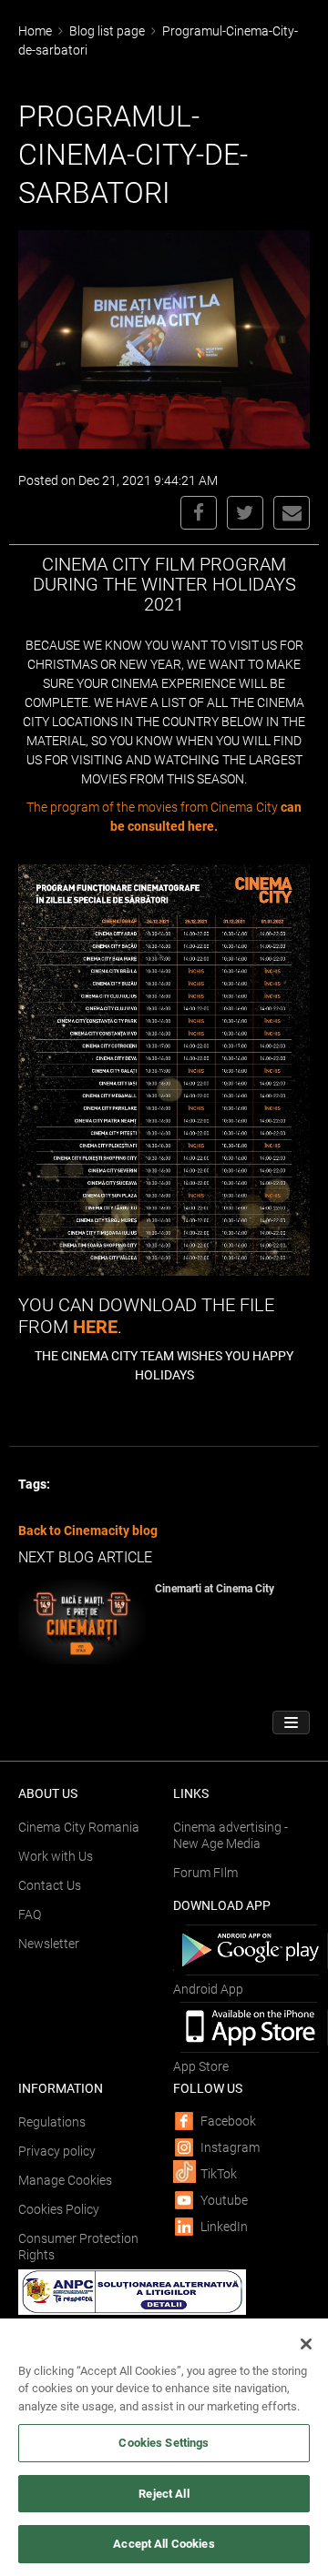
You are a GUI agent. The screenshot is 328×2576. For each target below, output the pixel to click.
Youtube (224, 2200)
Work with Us (56, 1856)
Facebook (228, 2121)
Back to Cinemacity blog (88, 1530)
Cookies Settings (164, 2443)
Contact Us (50, 1885)
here (95, 1327)
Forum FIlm (205, 1873)
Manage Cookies (65, 2180)
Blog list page (107, 31)
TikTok (219, 2174)
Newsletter (49, 1944)
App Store (201, 2066)
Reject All (164, 2494)
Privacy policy (57, 2151)
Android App (208, 1989)
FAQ (30, 1914)
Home (35, 31)
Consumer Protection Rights (78, 2247)
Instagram (230, 2147)
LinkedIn (224, 2227)
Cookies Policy (59, 2209)
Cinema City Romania (79, 1827)
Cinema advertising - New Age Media (231, 1835)
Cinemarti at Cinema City (215, 1589)
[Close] (306, 2344)
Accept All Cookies (164, 2544)
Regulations (52, 2122)
